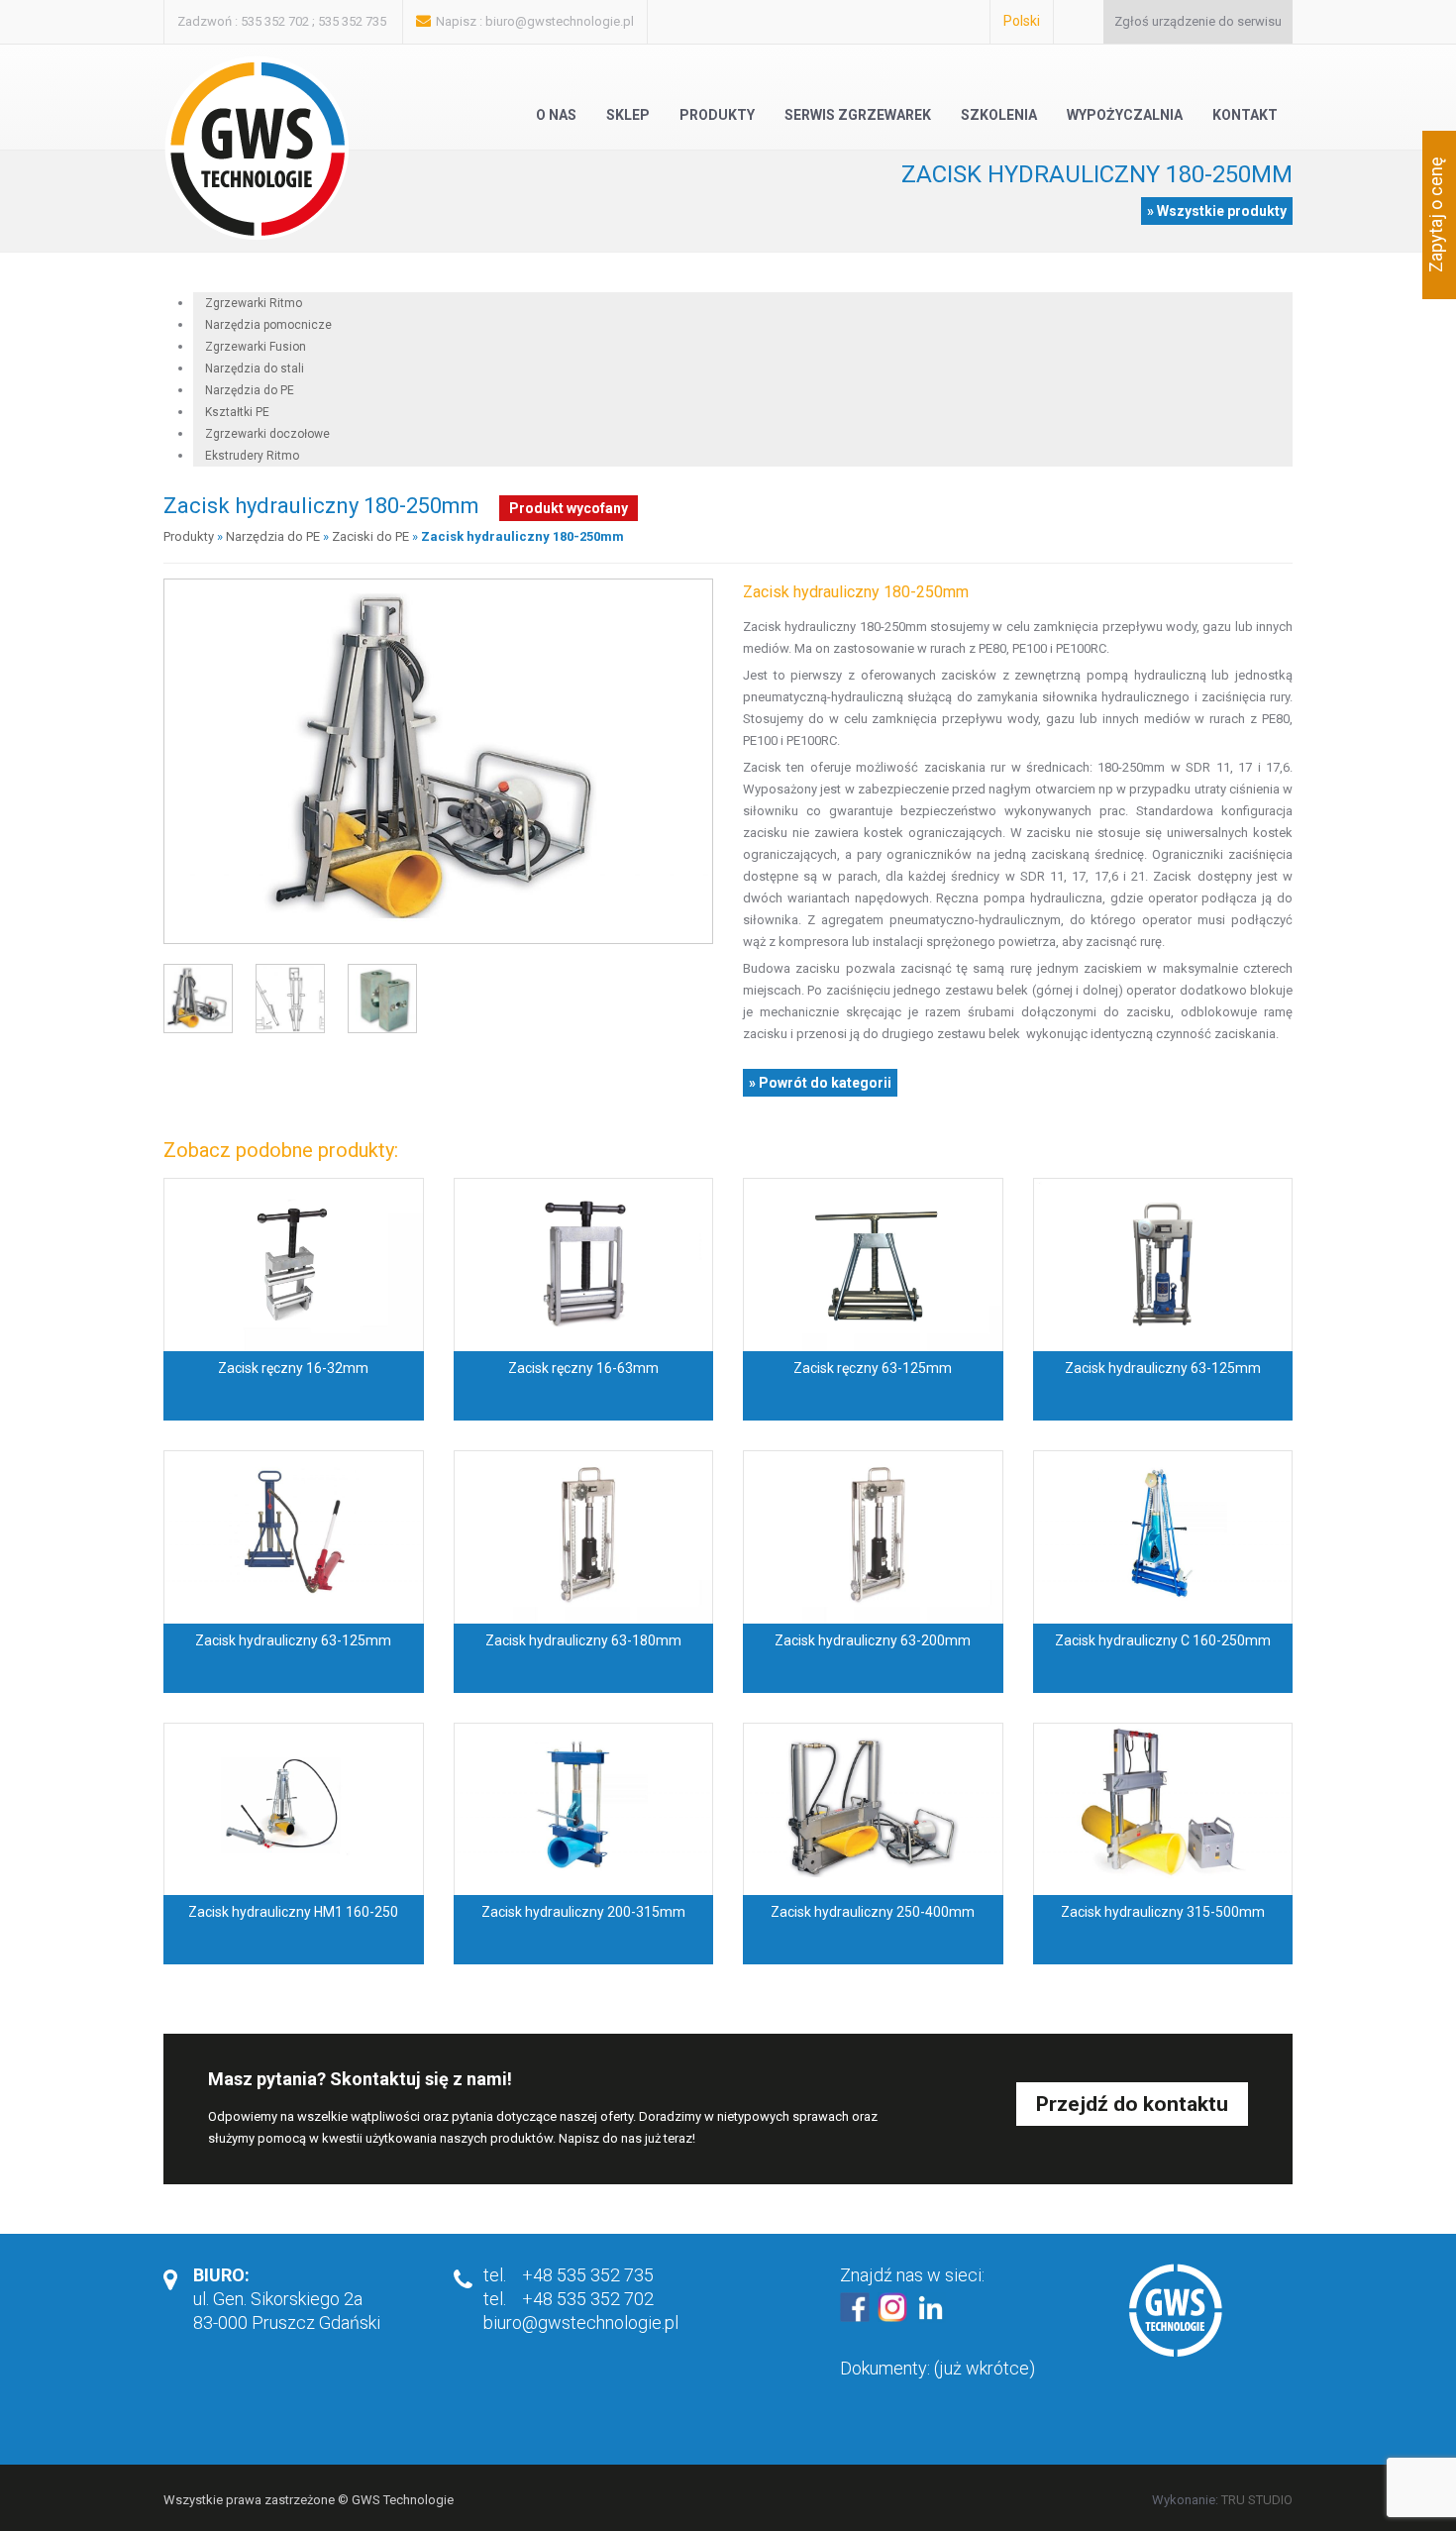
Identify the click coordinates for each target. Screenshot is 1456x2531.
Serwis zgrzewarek (858, 115)
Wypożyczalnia (1125, 115)
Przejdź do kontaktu (1132, 2104)
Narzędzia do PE (273, 536)
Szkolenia (999, 115)
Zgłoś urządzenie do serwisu (1198, 21)
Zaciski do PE (370, 536)
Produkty (717, 115)
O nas (556, 115)
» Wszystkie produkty (1217, 211)
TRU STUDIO (1257, 2500)
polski (1022, 21)
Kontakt (1245, 115)
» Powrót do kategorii (820, 1083)
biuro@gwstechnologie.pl (560, 21)
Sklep (628, 115)
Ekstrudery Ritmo (252, 456)
